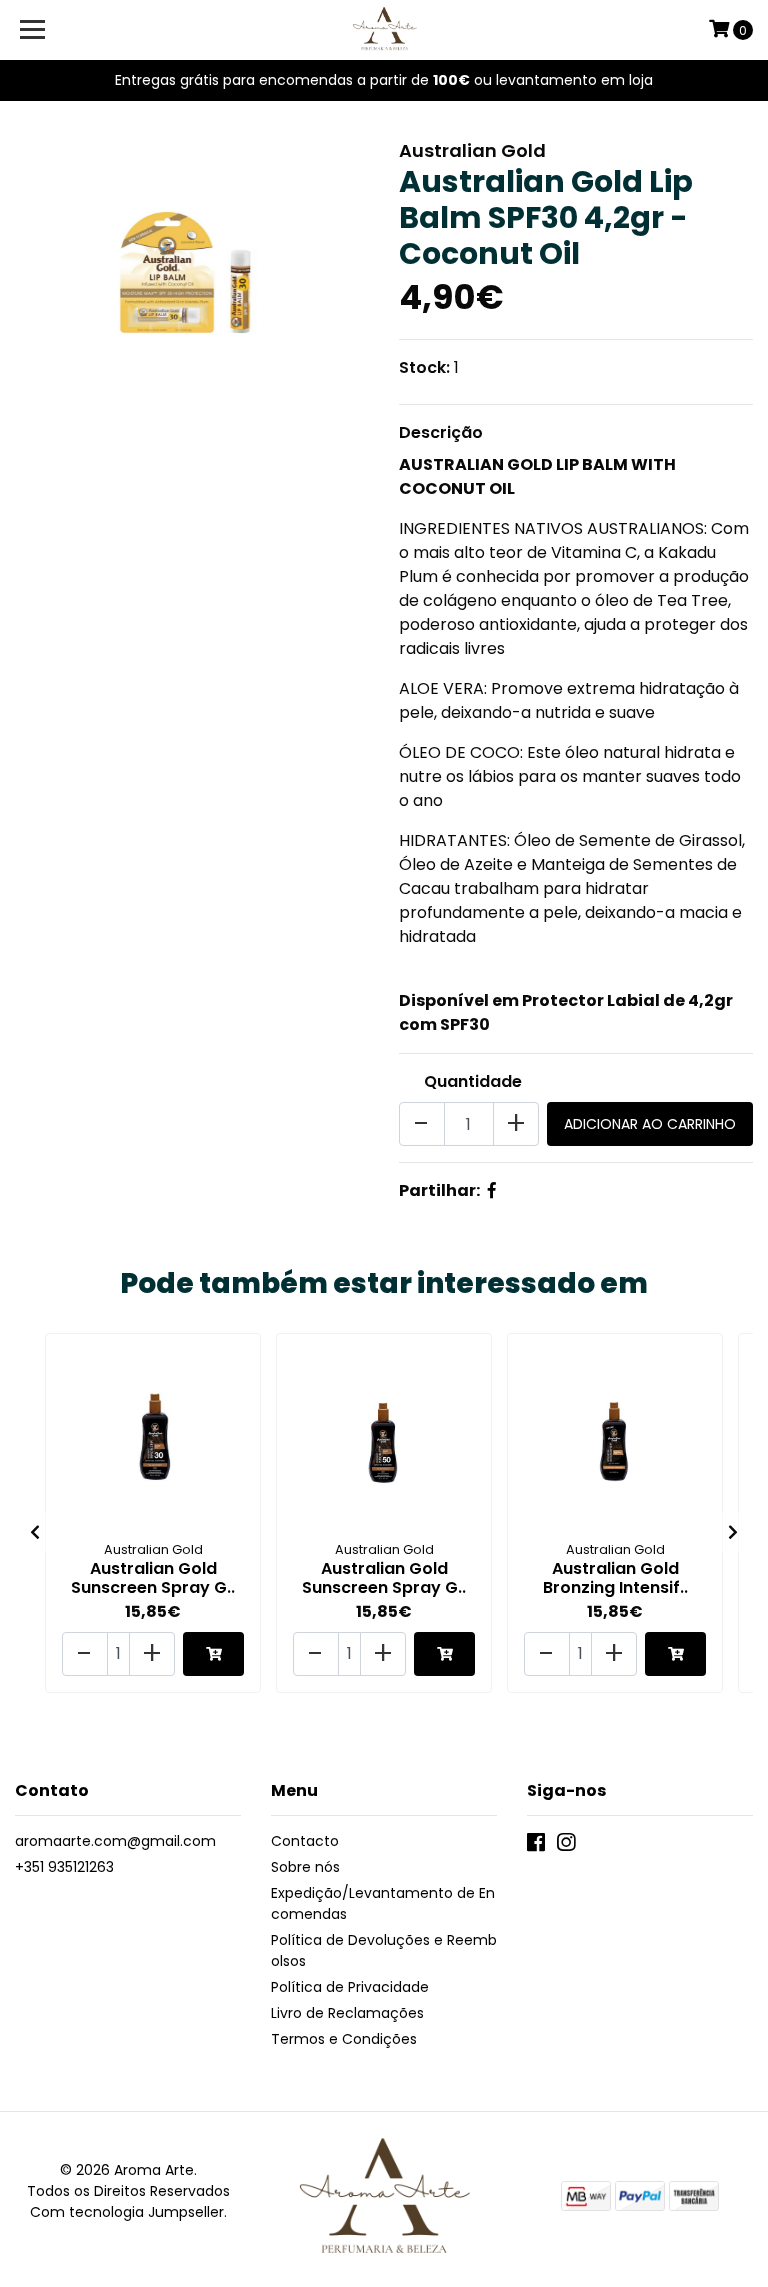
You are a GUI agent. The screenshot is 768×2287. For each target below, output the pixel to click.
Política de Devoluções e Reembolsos (384, 1950)
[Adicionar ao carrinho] (213, 1654)
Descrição (441, 432)
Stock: (424, 367)
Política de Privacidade (350, 1987)
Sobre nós (305, 1867)
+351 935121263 (64, 1867)
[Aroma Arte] (384, 30)
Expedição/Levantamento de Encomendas (383, 1903)
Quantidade (473, 1081)
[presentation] (35, 1533)
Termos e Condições (344, 2039)
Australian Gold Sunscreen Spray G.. (153, 1578)
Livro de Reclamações (347, 2013)
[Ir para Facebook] (536, 1846)
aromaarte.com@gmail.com (115, 1841)
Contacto (305, 1841)
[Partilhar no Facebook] (492, 1190)
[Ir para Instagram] (566, 1846)
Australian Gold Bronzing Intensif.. (615, 1578)
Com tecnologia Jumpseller (127, 2212)
